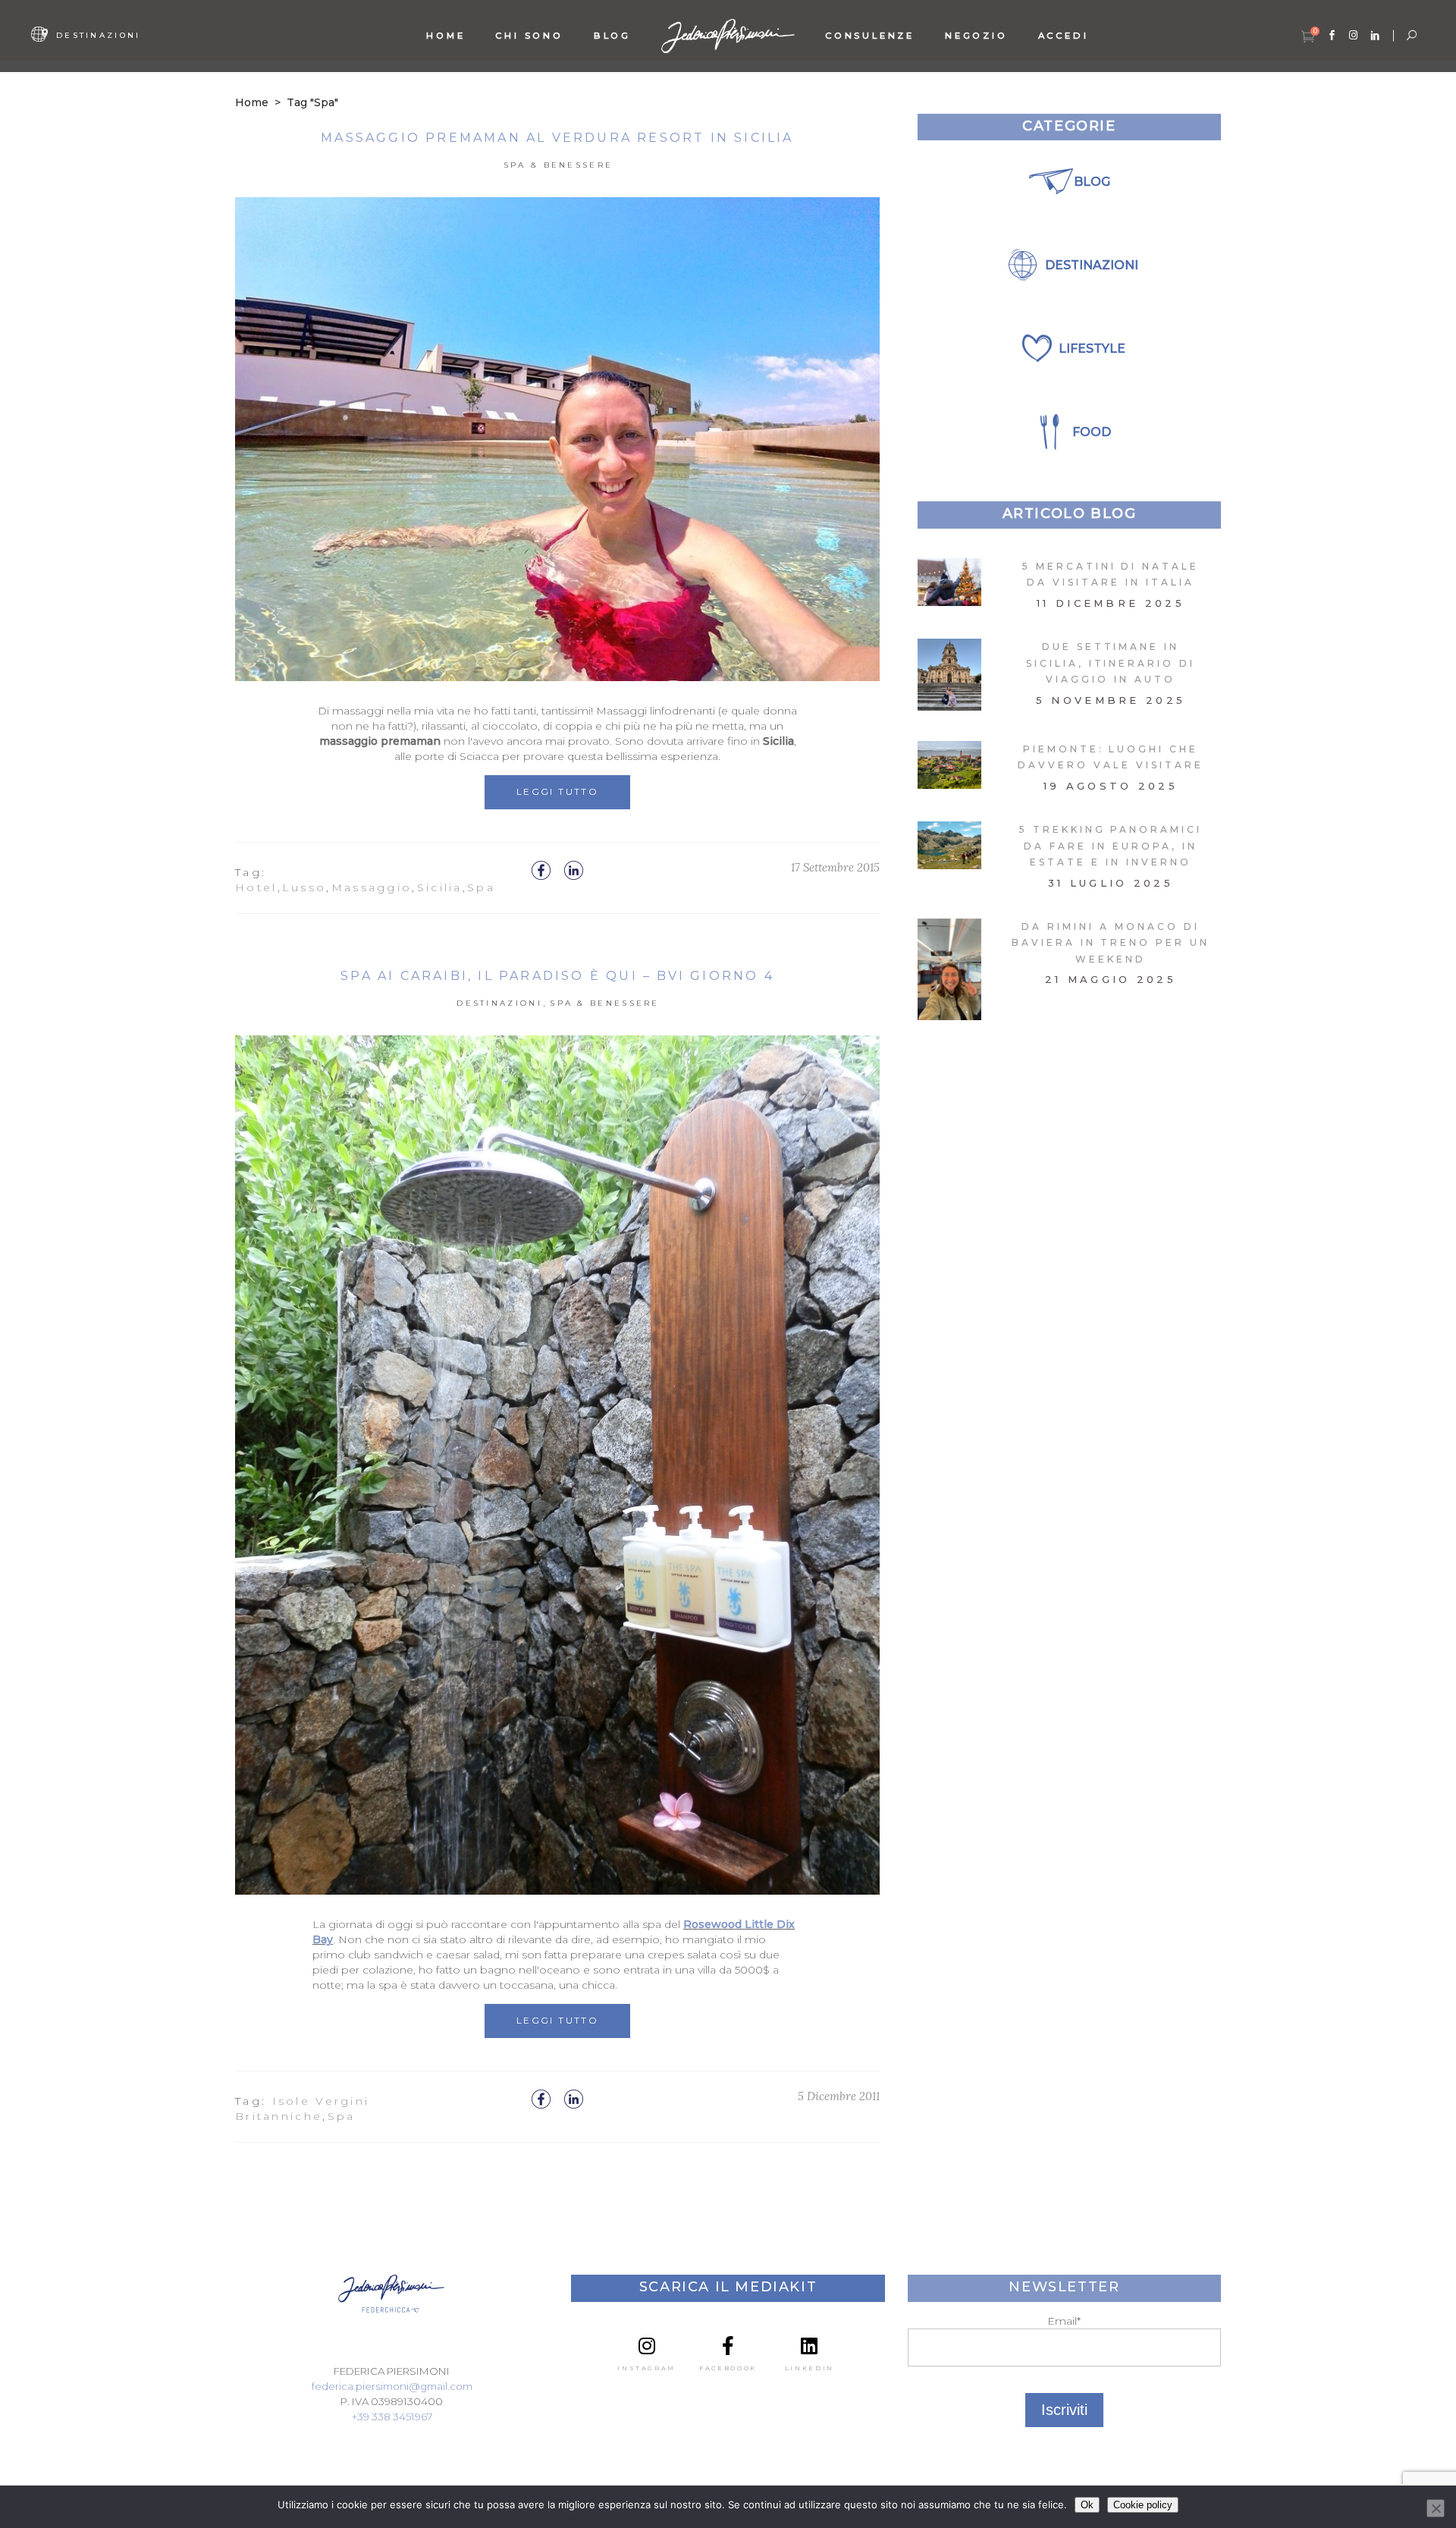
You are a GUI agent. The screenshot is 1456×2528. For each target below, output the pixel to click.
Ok (1087, 2505)
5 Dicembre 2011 (839, 2096)
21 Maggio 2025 (1111, 979)
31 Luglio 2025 (1111, 883)
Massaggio (372, 887)
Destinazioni (499, 1003)
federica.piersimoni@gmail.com (392, 2386)
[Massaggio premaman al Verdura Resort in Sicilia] (557, 439)
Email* (1064, 2321)
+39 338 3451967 (392, 2417)
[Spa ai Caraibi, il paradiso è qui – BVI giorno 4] (557, 1465)
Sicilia (440, 887)
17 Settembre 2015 (835, 867)
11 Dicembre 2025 (1111, 603)
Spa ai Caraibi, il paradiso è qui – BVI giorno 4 (557, 976)
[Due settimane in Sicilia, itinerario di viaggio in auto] (949, 675)
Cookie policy (1143, 2505)
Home (252, 102)
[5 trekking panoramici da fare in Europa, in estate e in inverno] (949, 845)
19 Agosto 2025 (1111, 786)
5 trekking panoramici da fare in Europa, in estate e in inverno (1111, 846)
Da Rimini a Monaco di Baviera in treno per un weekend (1111, 943)
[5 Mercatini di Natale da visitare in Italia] (949, 582)
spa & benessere (559, 165)
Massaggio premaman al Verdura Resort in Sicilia (557, 138)
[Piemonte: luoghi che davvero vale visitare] (949, 765)
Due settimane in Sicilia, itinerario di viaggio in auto (1111, 663)
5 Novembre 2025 (1111, 700)
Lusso (304, 887)
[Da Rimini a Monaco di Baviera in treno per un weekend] (949, 969)
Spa (481, 887)
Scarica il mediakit (728, 2287)
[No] (1436, 2508)
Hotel (256, 887)
